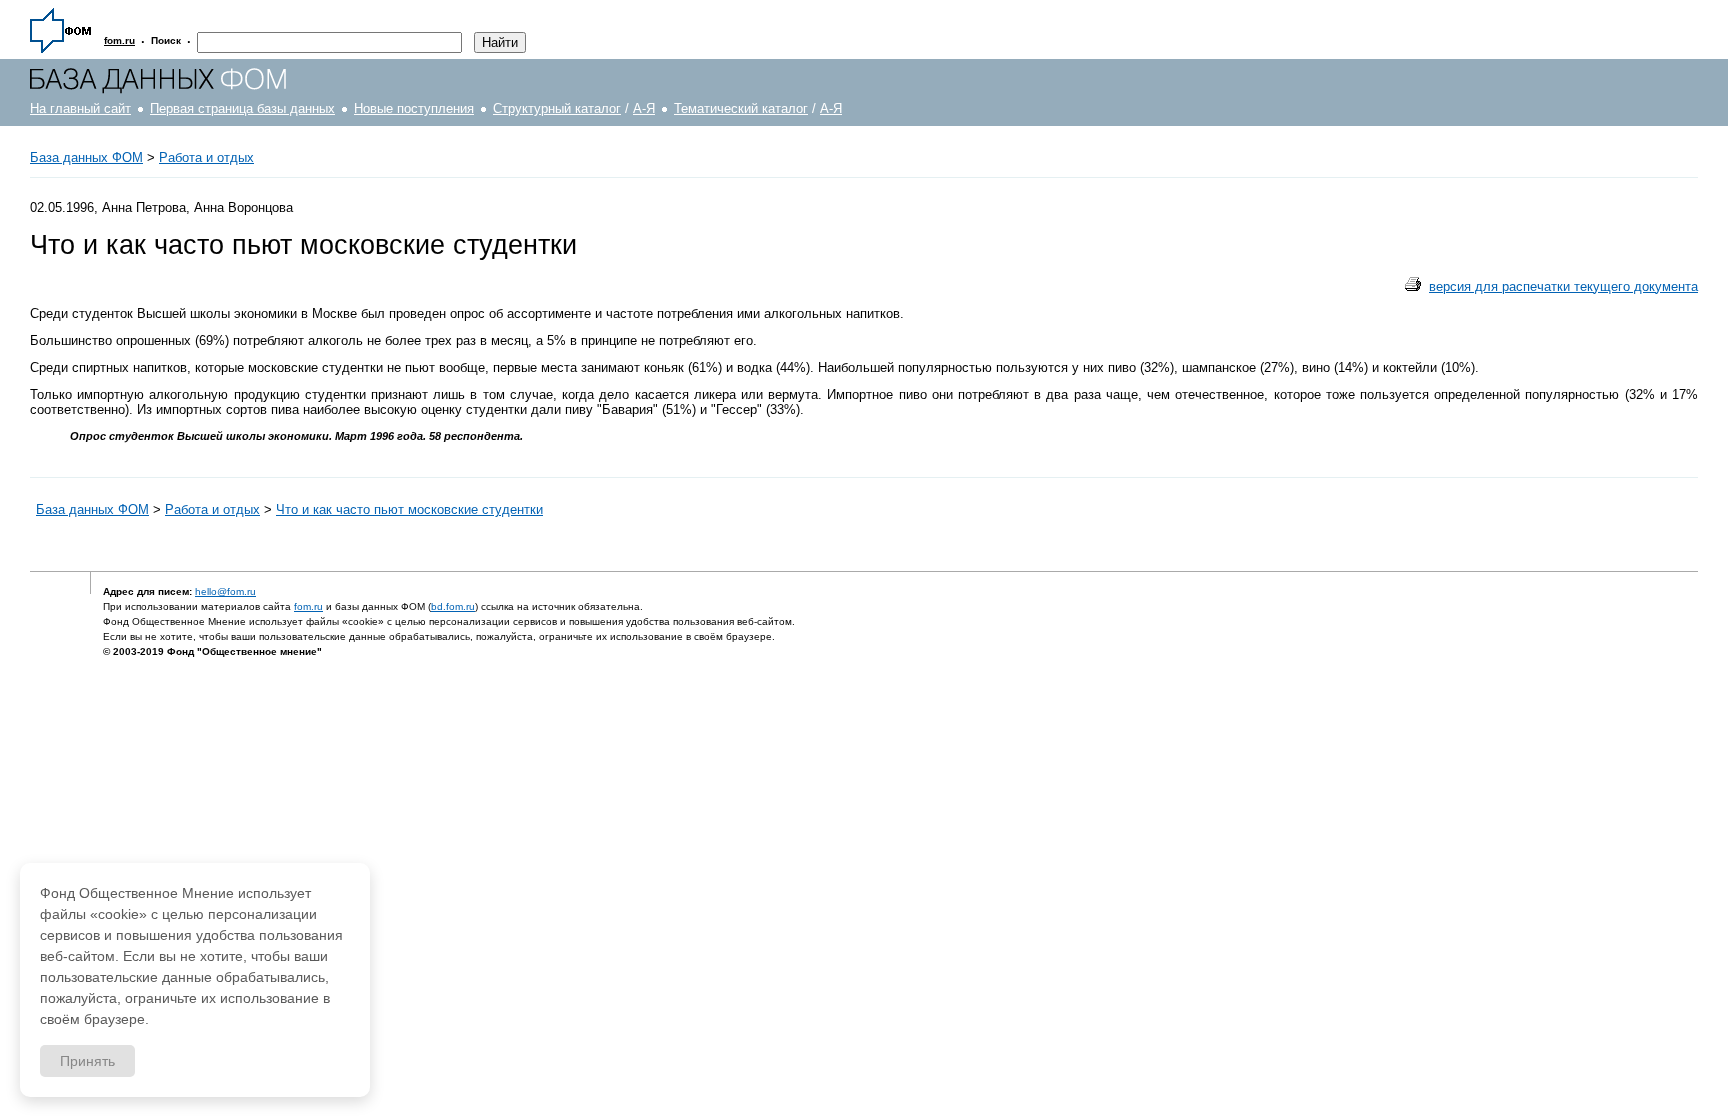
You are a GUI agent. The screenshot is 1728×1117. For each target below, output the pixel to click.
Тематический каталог (741, 108)
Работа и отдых (206, 157)
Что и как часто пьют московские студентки (409, 509)
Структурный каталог (557, 108)
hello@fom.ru (225, 591)
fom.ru (308, 606)
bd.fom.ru (453, 606)
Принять (87, 1061)
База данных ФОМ (86, 157)
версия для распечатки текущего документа (1563, 286)
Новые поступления (414, 108)
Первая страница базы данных (242, 108)
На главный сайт (80, 108)
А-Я (644, 108)
